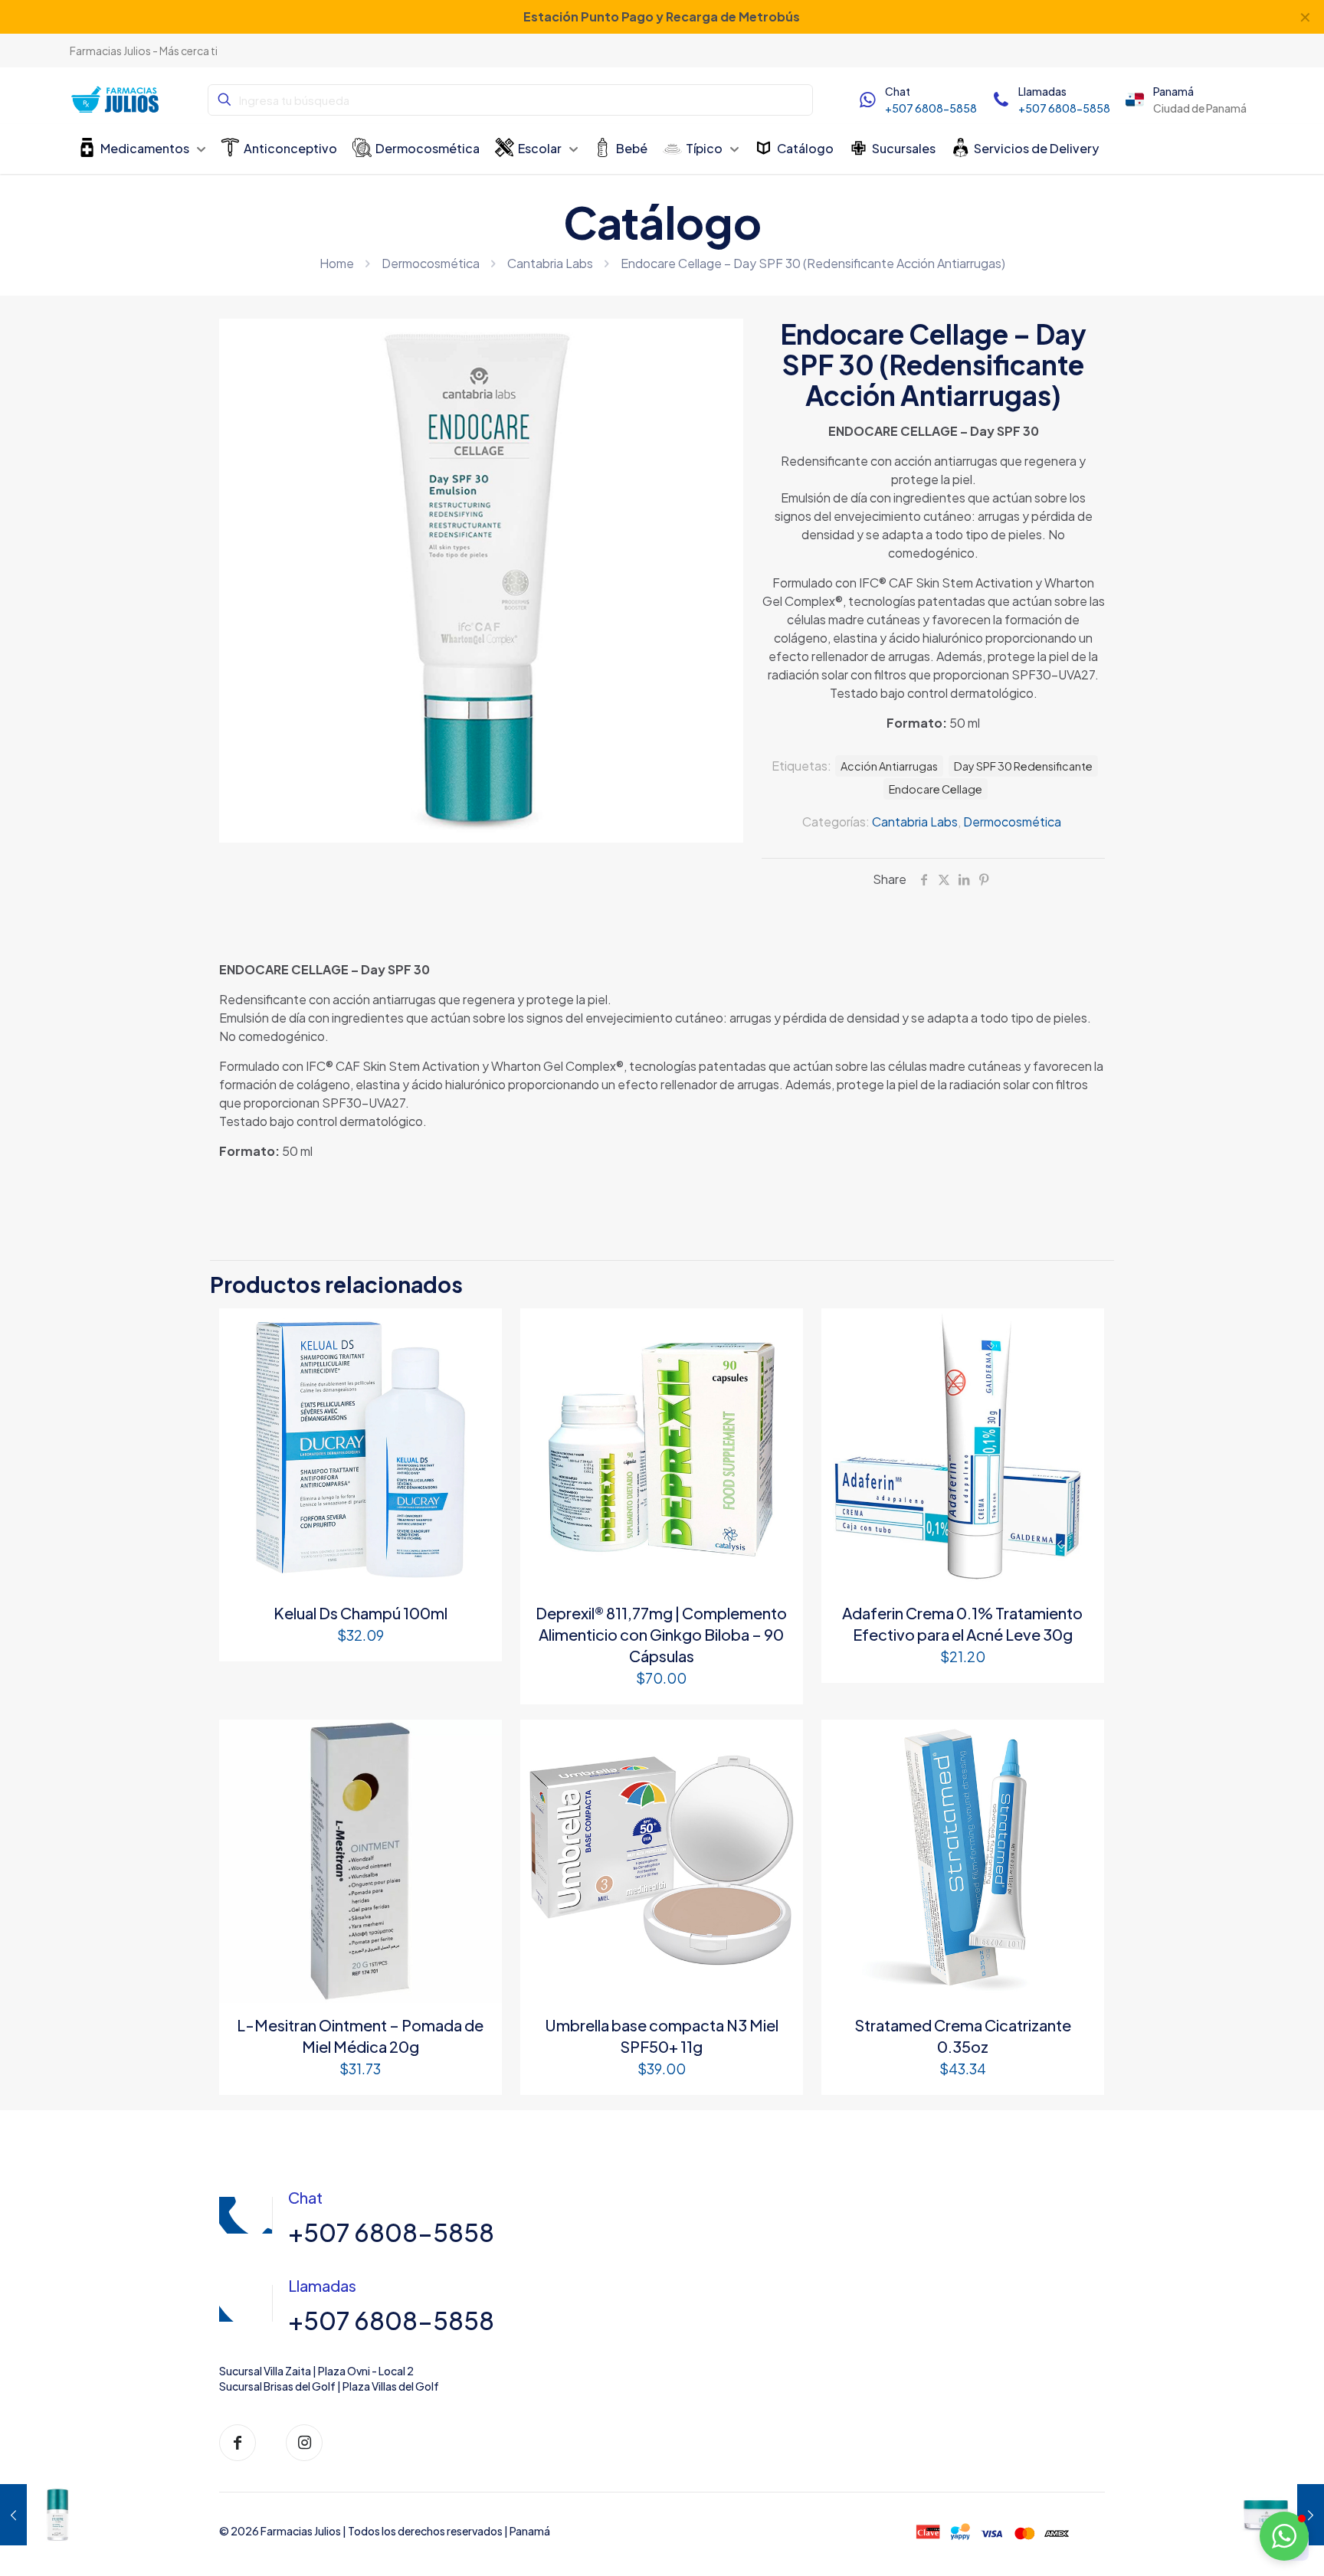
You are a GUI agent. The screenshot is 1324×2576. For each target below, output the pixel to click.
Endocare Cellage (936, 789)
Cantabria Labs (550, 263)
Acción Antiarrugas (889, 766)
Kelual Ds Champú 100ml (360, 1613)
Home (337, 263)
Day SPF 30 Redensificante (1023, 766)
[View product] (480, 1330)
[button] (1284, 2536)
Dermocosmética (431, 263)
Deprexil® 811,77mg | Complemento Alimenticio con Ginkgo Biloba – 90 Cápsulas (661, 1634)
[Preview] (480, 1363)
